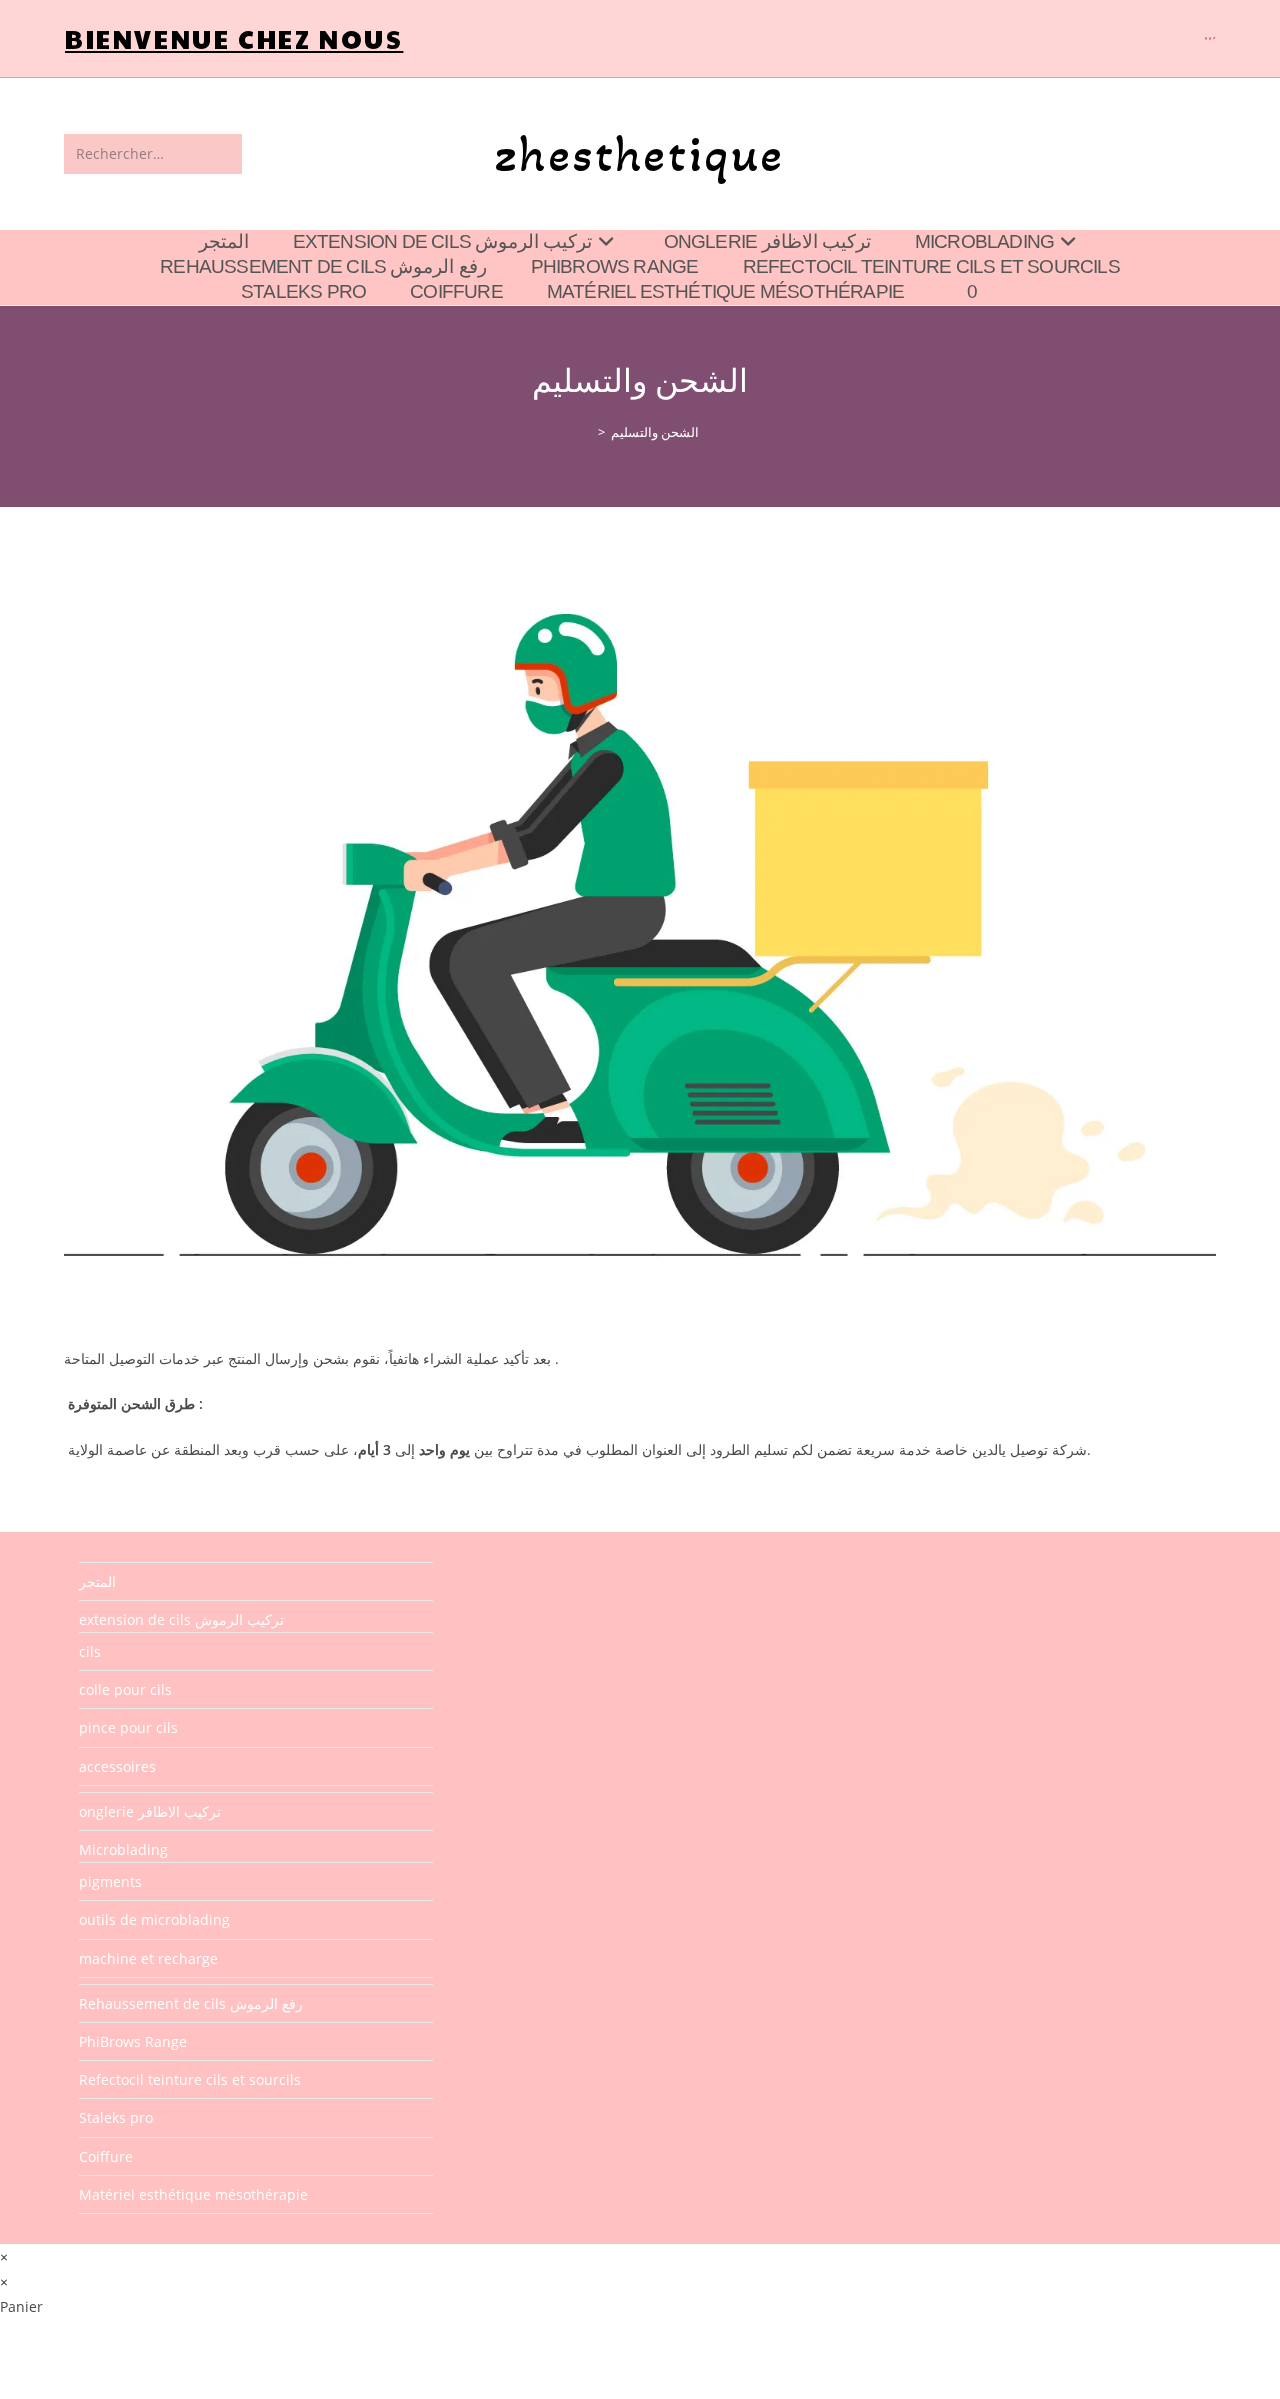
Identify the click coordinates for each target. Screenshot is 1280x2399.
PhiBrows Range (133, 2041)
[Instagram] (1210, 39)
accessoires (117, 1766)
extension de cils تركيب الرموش (181, 1619)
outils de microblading (154, 1919)
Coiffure (106, 2156)
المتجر (97, 1581)
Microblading (123, 1849)
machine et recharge (148, 1958)
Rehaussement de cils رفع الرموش (191, 2003)
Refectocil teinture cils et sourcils (190, 2079)
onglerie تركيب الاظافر (150, 1811)
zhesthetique (640, 153)
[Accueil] (587, 432)
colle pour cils (125, 1689)
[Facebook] (1206, 39)
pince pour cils (128, 1727)
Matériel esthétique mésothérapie (193, 2194)
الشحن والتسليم (655, 432)
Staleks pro (116, 2117)
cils (90, 1651)
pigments (110, 1881)
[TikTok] (1213, 39)
